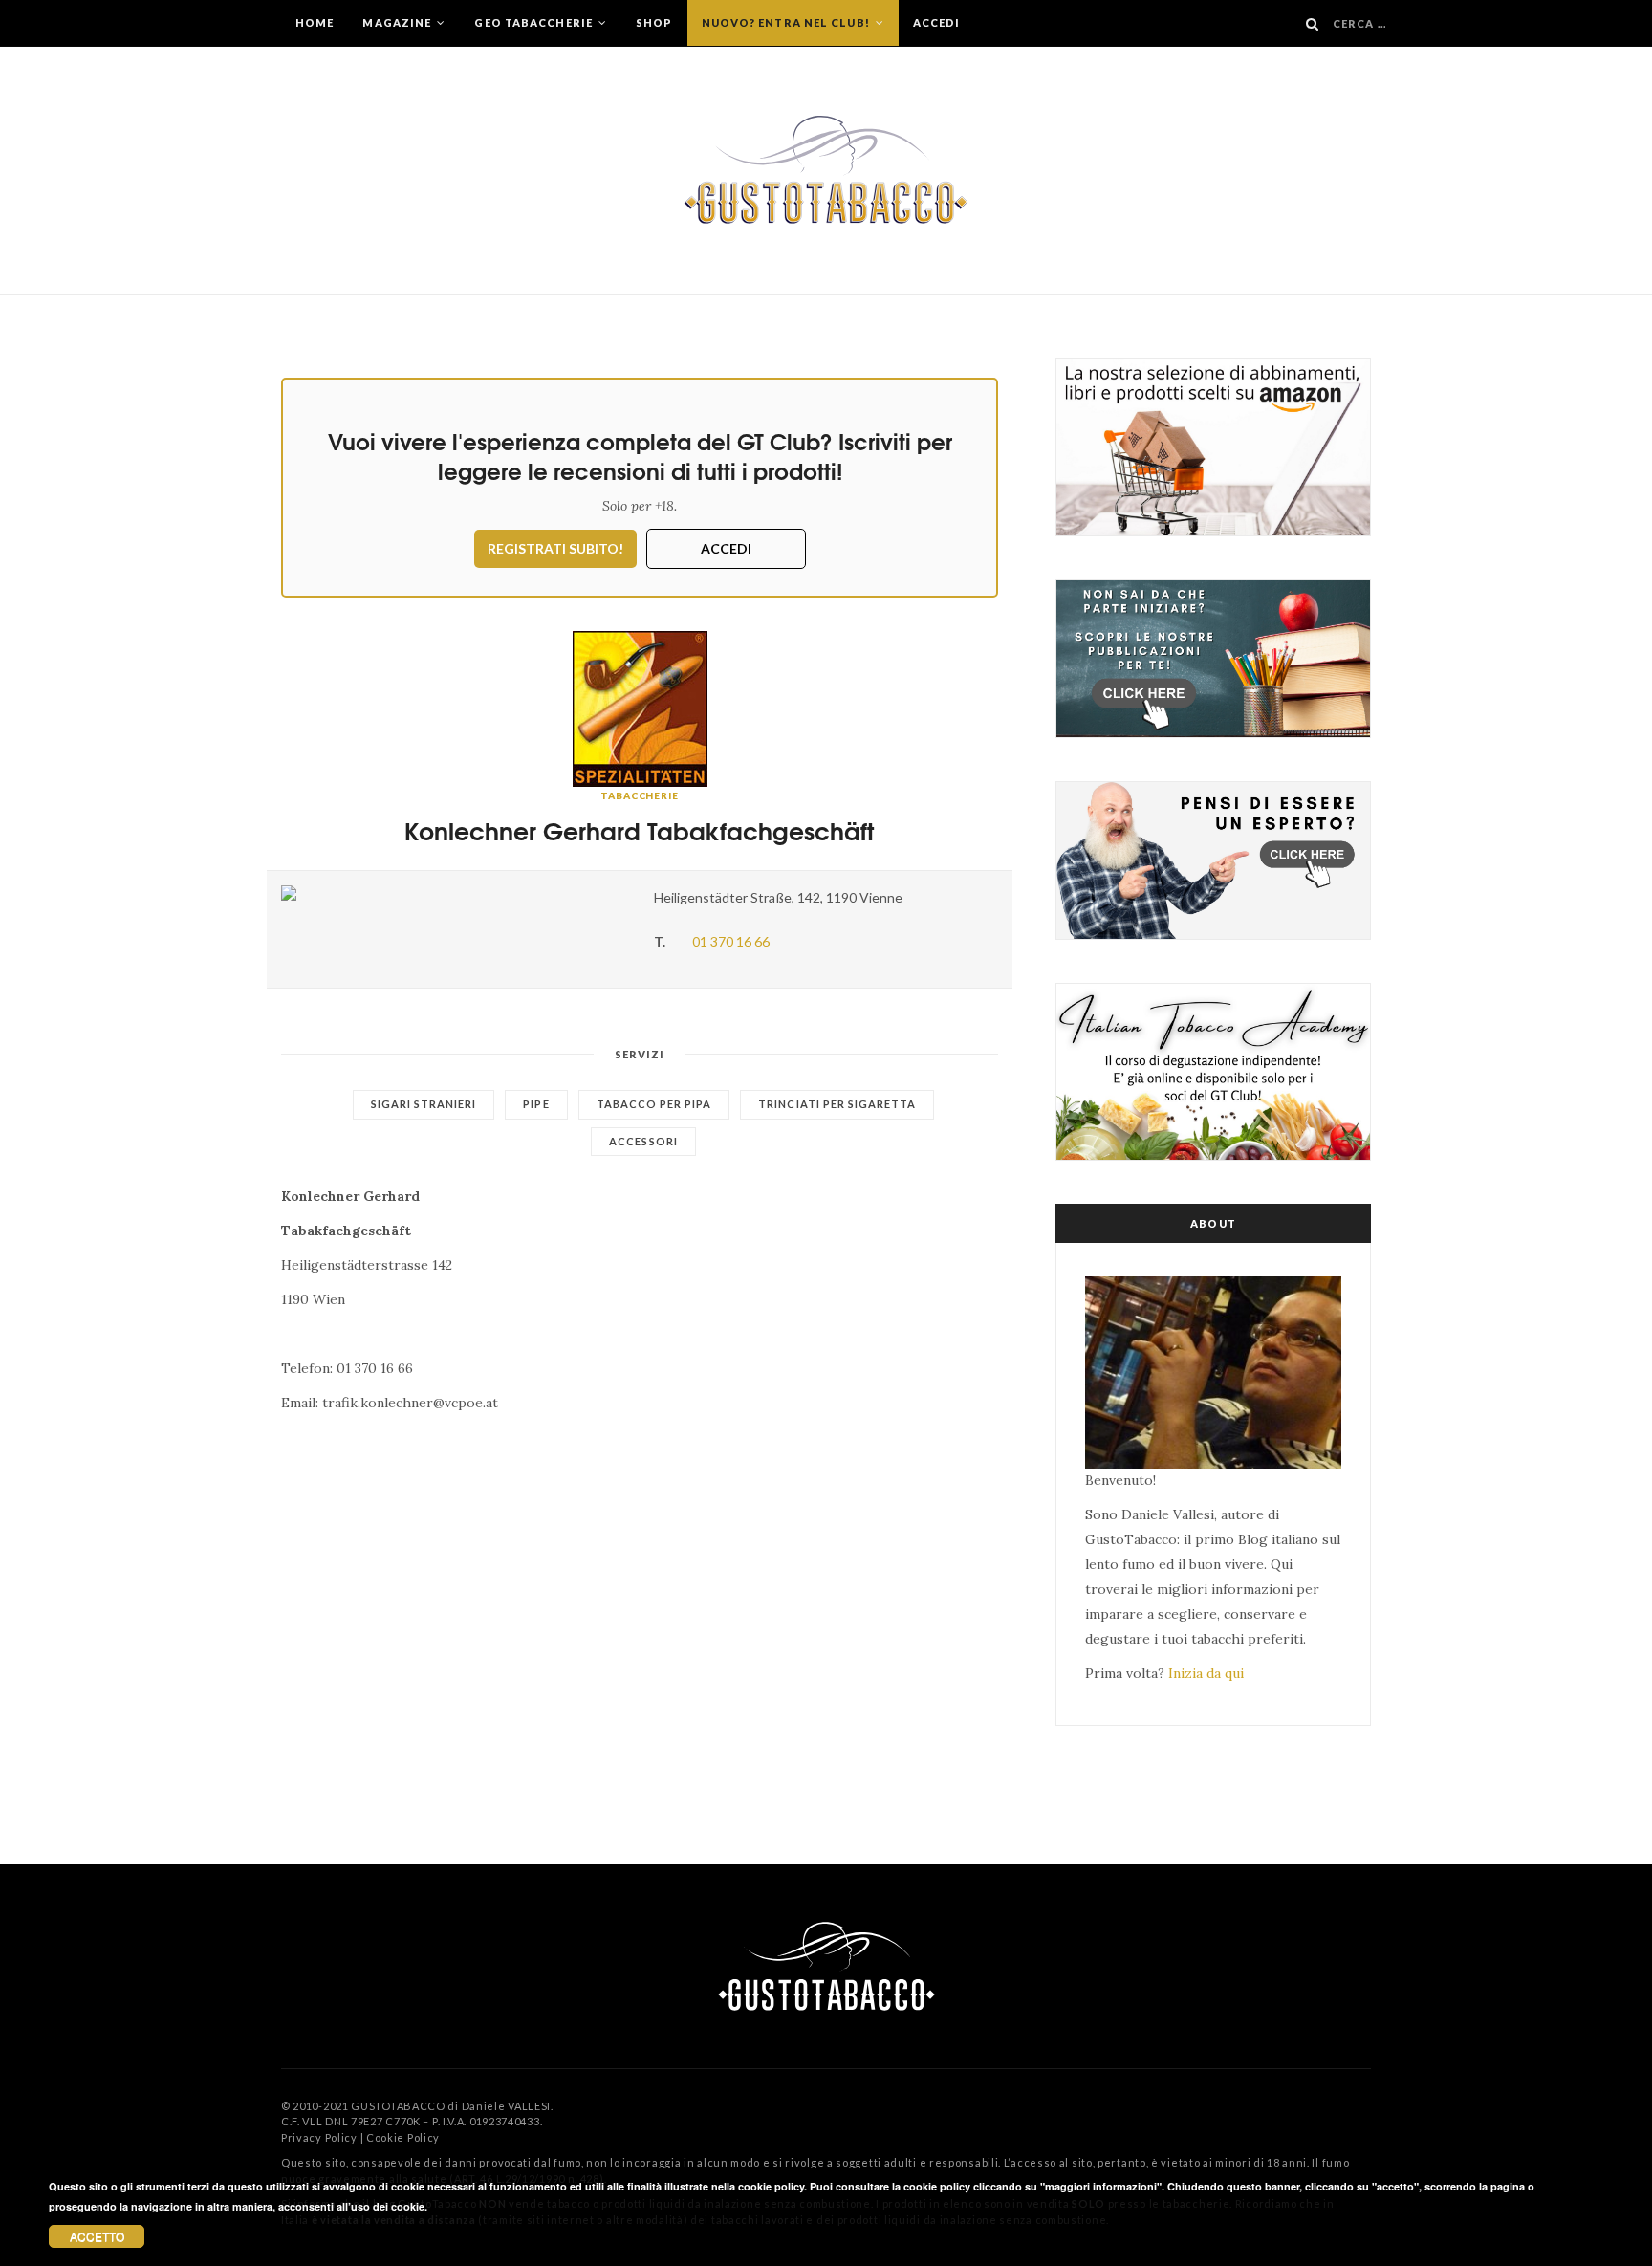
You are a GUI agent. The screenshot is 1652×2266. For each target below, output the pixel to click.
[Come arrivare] (453, 893)
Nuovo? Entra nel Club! (787, 22)
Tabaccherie (640, 795)
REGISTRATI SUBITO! (555, 548)
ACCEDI (726, 548)
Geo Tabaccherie (535, 22)
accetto (97, 2236)
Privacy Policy (319, 2137)
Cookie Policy (403, 2137)
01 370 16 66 (731, 941)
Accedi (937, 22)
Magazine (398, 22)
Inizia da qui (1206, 1673)
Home (315, 22)
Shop (654, 22)
